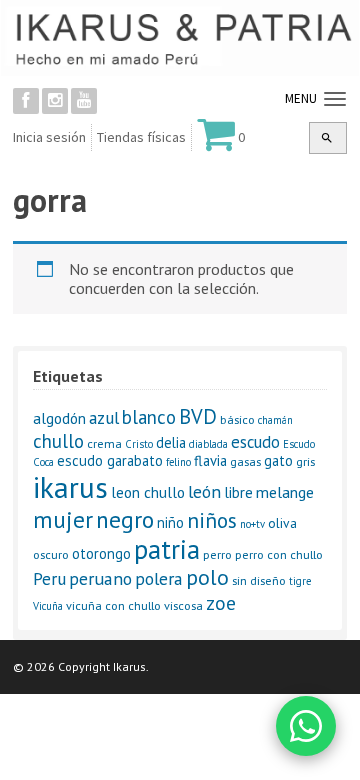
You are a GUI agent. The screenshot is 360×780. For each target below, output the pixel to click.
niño (170, 522)
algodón (59, 418)
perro (217, 554)
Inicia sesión (49, 137)
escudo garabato (110, 460)
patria (167, 549)
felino (178, 462)
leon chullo (148, 492)
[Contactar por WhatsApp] (306, 726)
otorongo (101, 553)
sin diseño (259, 580)
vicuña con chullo (113, 605)
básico (237, 419)
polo (207, 577)
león (204, 491)
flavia (210, 460)
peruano (100, 578)
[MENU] (332, 100)
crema (104, 443)
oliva (282, 523)
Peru (49, 578)
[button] (327, 138)
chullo (58, 441)
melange (285, 492)
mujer (63, 519)
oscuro (51, 554)
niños (212, 520)
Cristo (139, 444)
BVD (198, 416)
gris (305, 461)
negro (125, 519)
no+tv (252, 524)
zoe (221, 602)
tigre (300, 581)
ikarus (70, 487)
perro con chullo (279, 554)
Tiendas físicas (141, 137)
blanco (149, 417)
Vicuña (48, 606)
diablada (208, 444)
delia (171, 442)
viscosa (183, 605)
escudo (255, 442)
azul (104, 417)
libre (238, 492)
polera (159, 578)
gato (278, 460)
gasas (245, 461)
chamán (275, 420)
